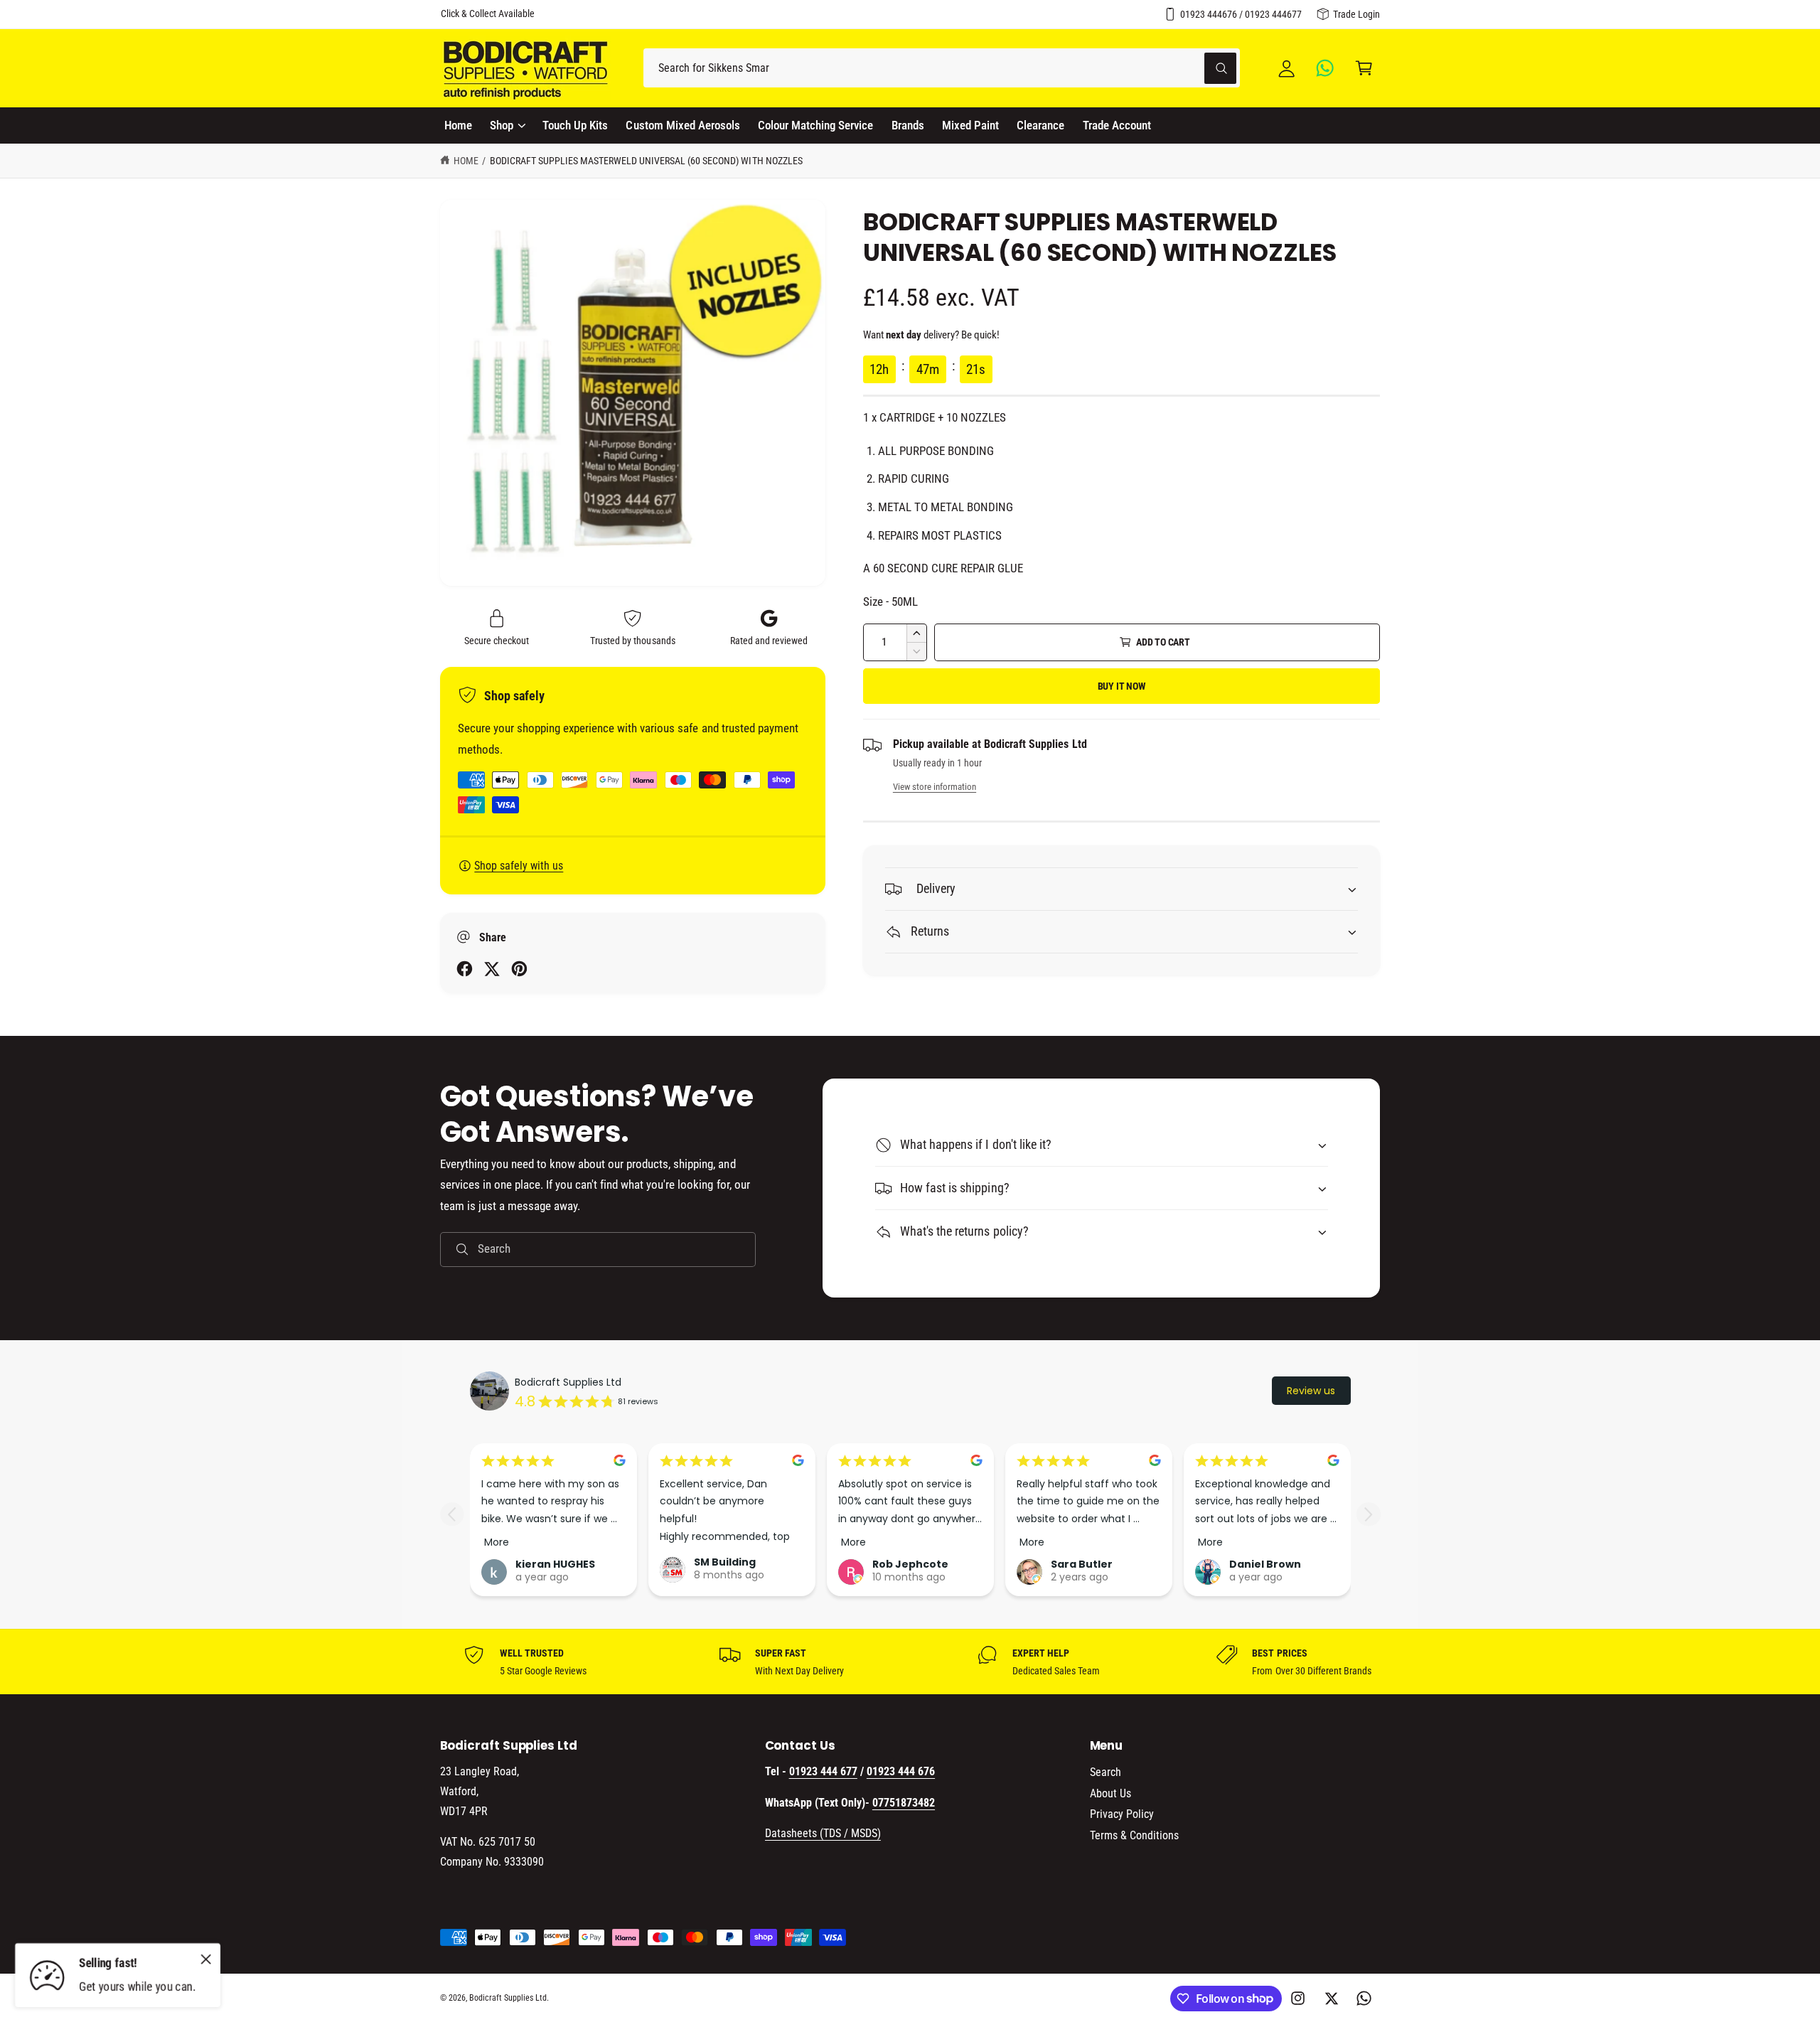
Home (466, 161)
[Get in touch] (1326, 68)
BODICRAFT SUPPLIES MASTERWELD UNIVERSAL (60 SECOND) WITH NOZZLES (646, 161)
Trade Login (1356, 14)
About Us (1110, 1793)
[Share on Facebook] (465, 969)
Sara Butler (1082, 1564)
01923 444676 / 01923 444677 (1241, 14)
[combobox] (942, 68)
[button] (1364, 68)
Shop (502, 125)
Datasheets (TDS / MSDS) (823, 1833)
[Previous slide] (452, 1514)
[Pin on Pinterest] (519, 969)
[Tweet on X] (492, 969)
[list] (910, 1662)
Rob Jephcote (910, 1564)
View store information (935, 787)
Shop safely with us (519, 866)
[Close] (206, 1959)
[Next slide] (1368, 1514)
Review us (1311, 1391)
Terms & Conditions (1134, 1835)
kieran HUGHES (555, 1564)
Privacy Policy (1122, 1814)
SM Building (725, 1562)
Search (1106, 1772)
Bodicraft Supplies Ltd (568, 1382)
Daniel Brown (1265, 1564)
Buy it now (1122, 686)
